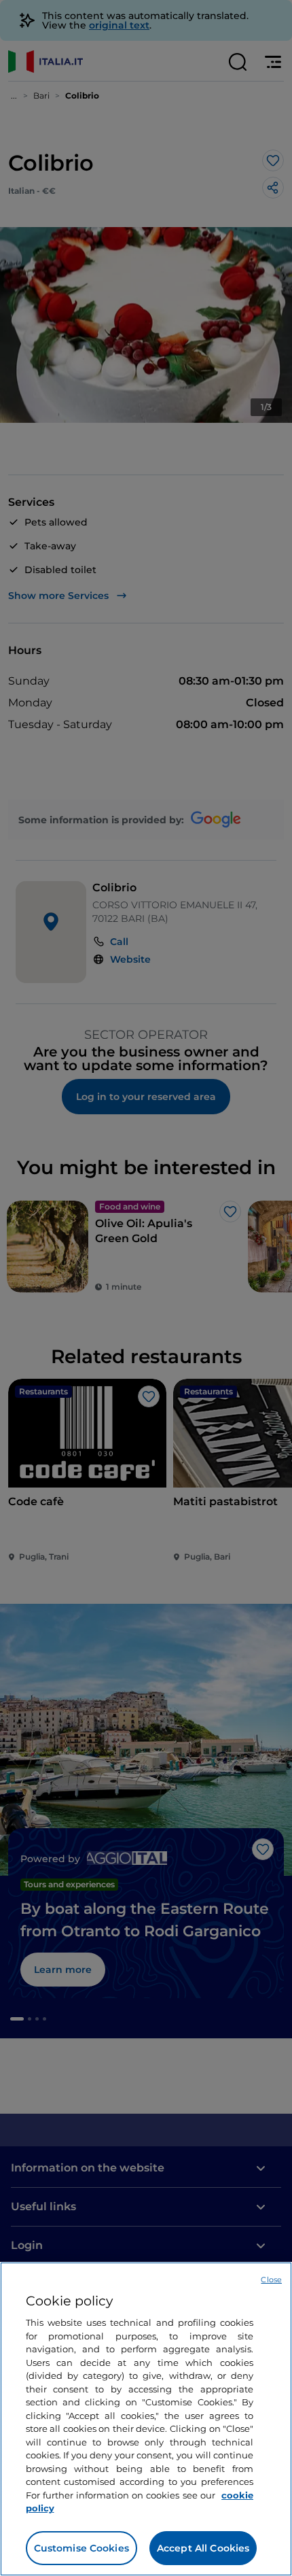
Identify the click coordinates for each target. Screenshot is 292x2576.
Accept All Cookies (203, 2548)
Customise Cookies (81, 2548)
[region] (146, 2419)
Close (271, 2280)
